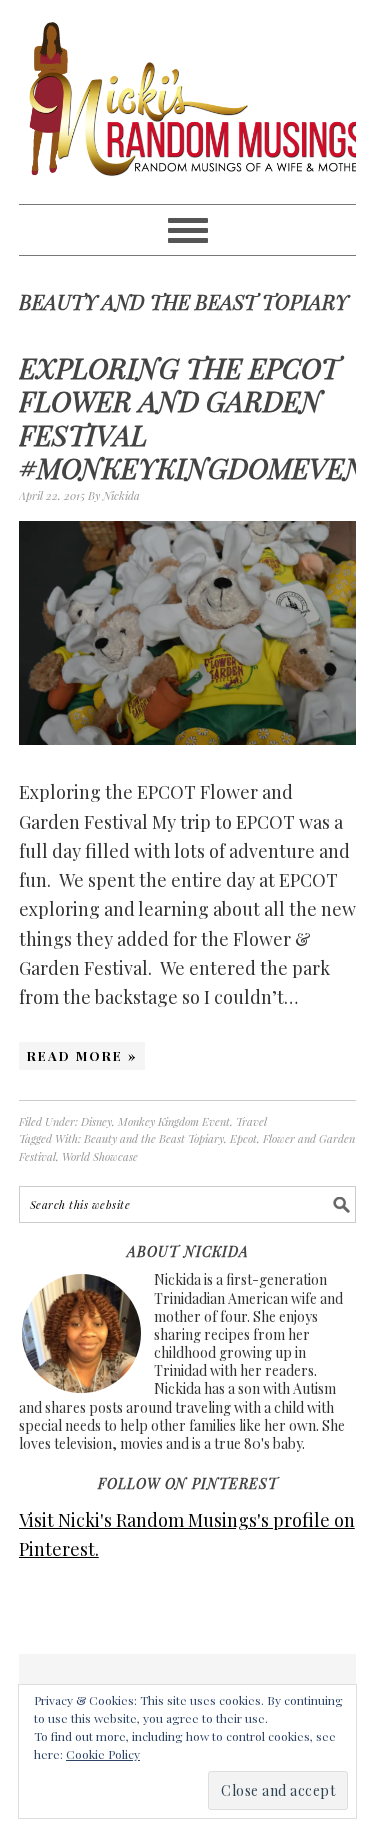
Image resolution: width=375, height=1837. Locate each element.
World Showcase (100, 1156)
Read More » (82, 1055)
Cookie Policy (103, 1754)
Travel (251, 1121)
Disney (96, 1121)
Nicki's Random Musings (188, 102)
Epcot (243, 1138)
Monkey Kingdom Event (174, 1121)
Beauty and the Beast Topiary (154, 1138)
